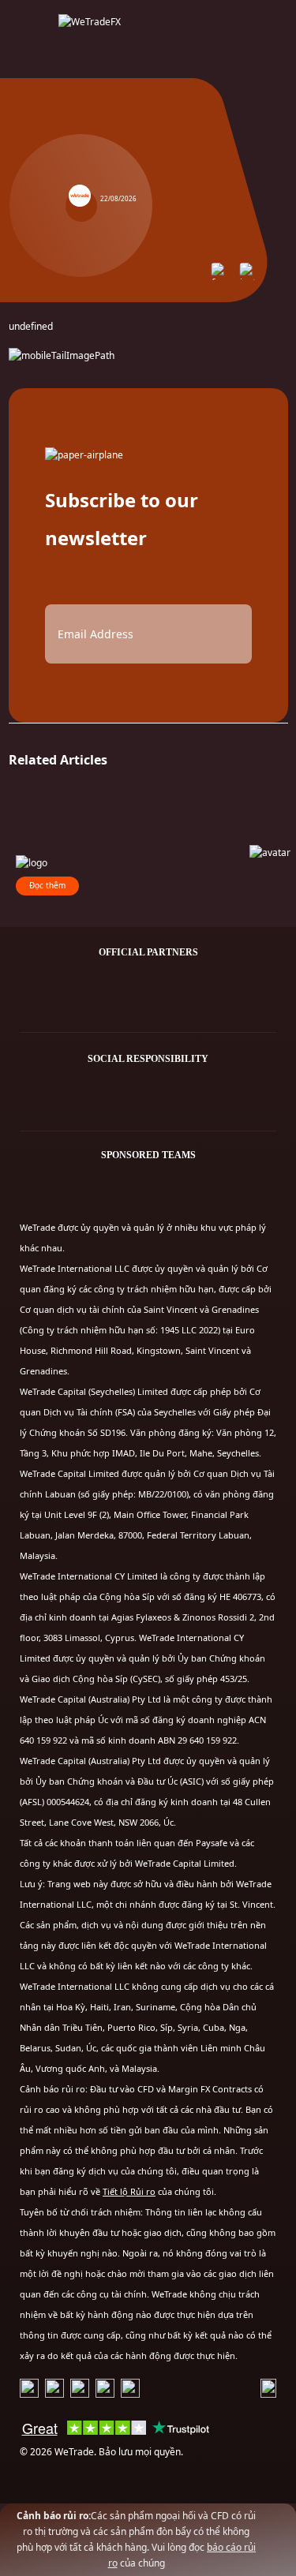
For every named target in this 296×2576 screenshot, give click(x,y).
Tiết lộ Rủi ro (129, 2191)
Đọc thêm (47, 885)
